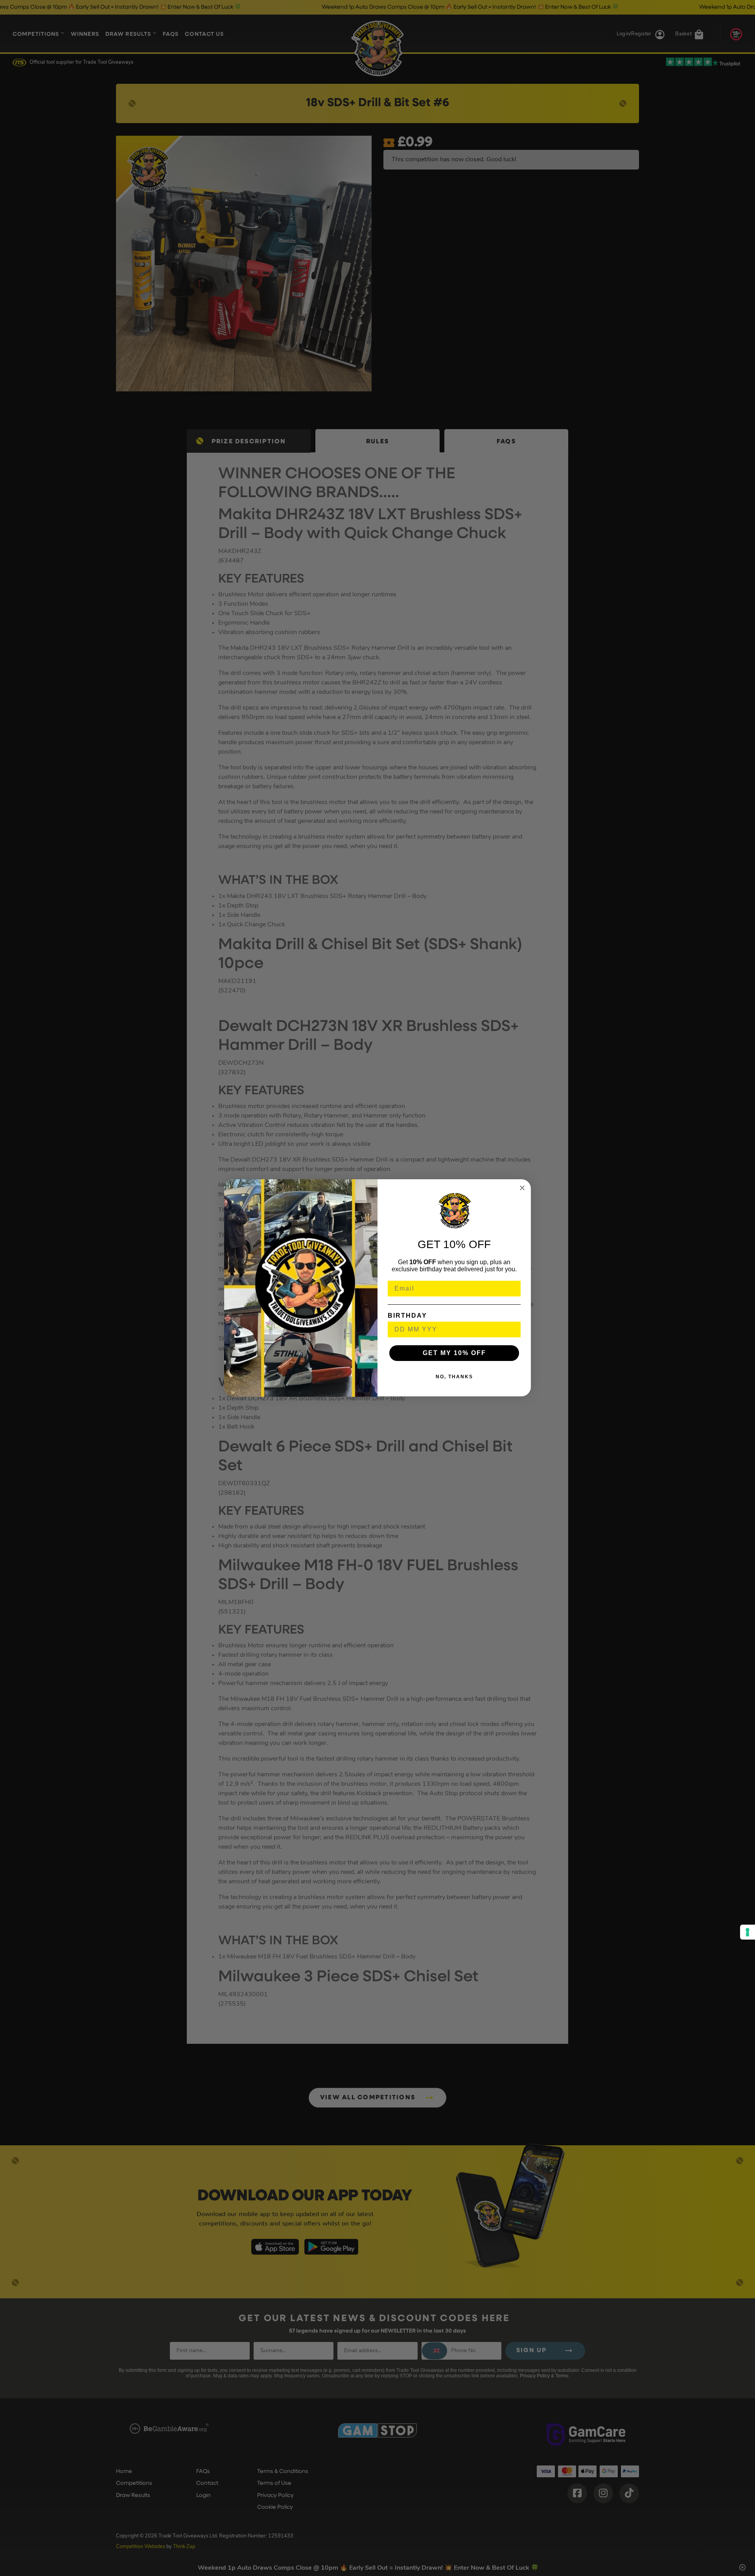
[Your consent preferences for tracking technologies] (748, 1932)
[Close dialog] (522, 1188)
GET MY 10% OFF (454, 1353)
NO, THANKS (454, 1377)
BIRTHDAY (407, 1316)
